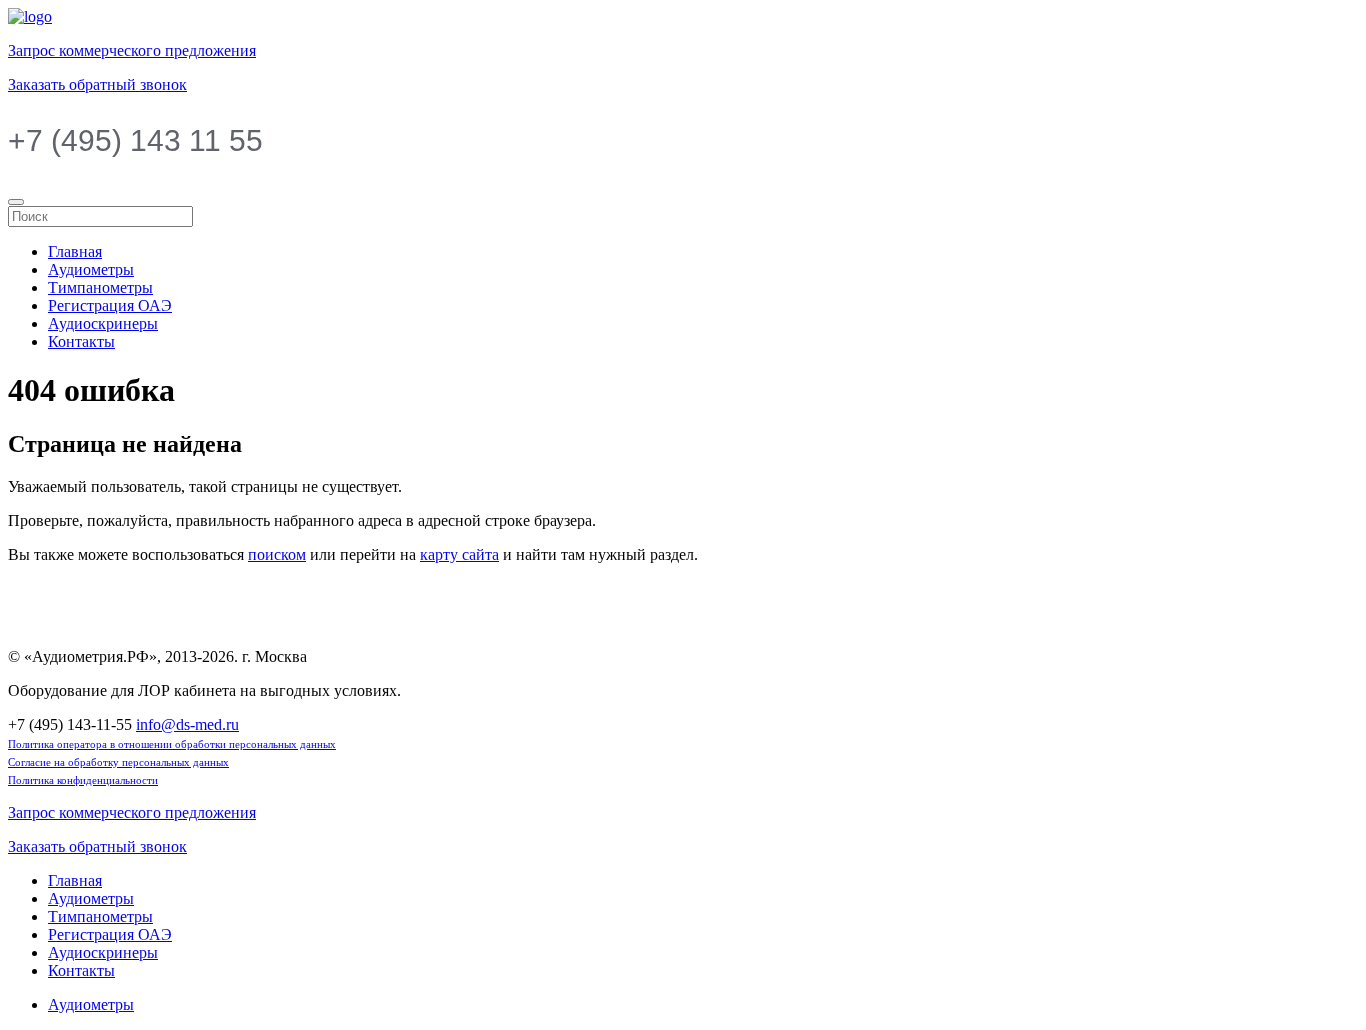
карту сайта (459, 554)
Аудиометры (91, 269)
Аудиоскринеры (103, 323)
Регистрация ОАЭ (110, 305)
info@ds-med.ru (187, 724)
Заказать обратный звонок (97, 84)
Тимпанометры (100, 287)
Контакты (81, 341)
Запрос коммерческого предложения (132, 50)
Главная (75, 251)
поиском (277, 554)
